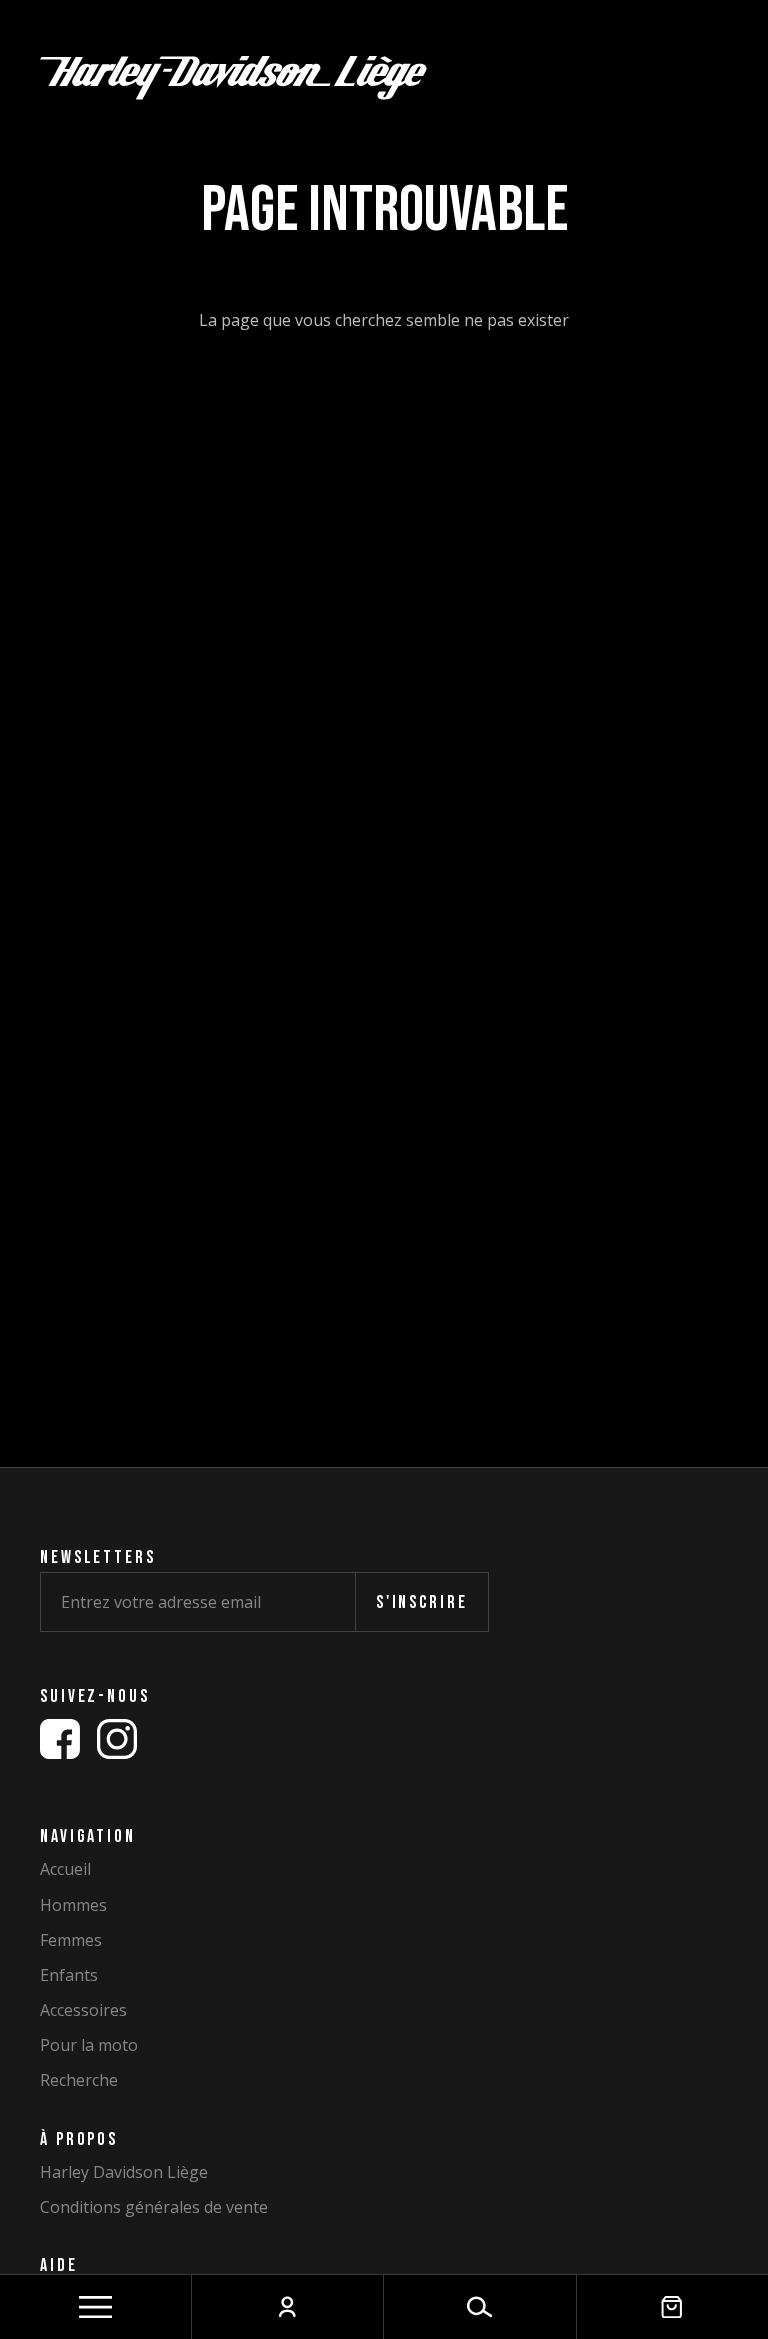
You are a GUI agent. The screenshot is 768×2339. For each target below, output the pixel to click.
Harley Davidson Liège (124, 2172)
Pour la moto (89, 2045)
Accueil (65, 1869)
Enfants (69, 1975)
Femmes (71, 1940)
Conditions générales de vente (154, 2207)
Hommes (73, 1905)
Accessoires (83, 2010)
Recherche (79, 2080)
